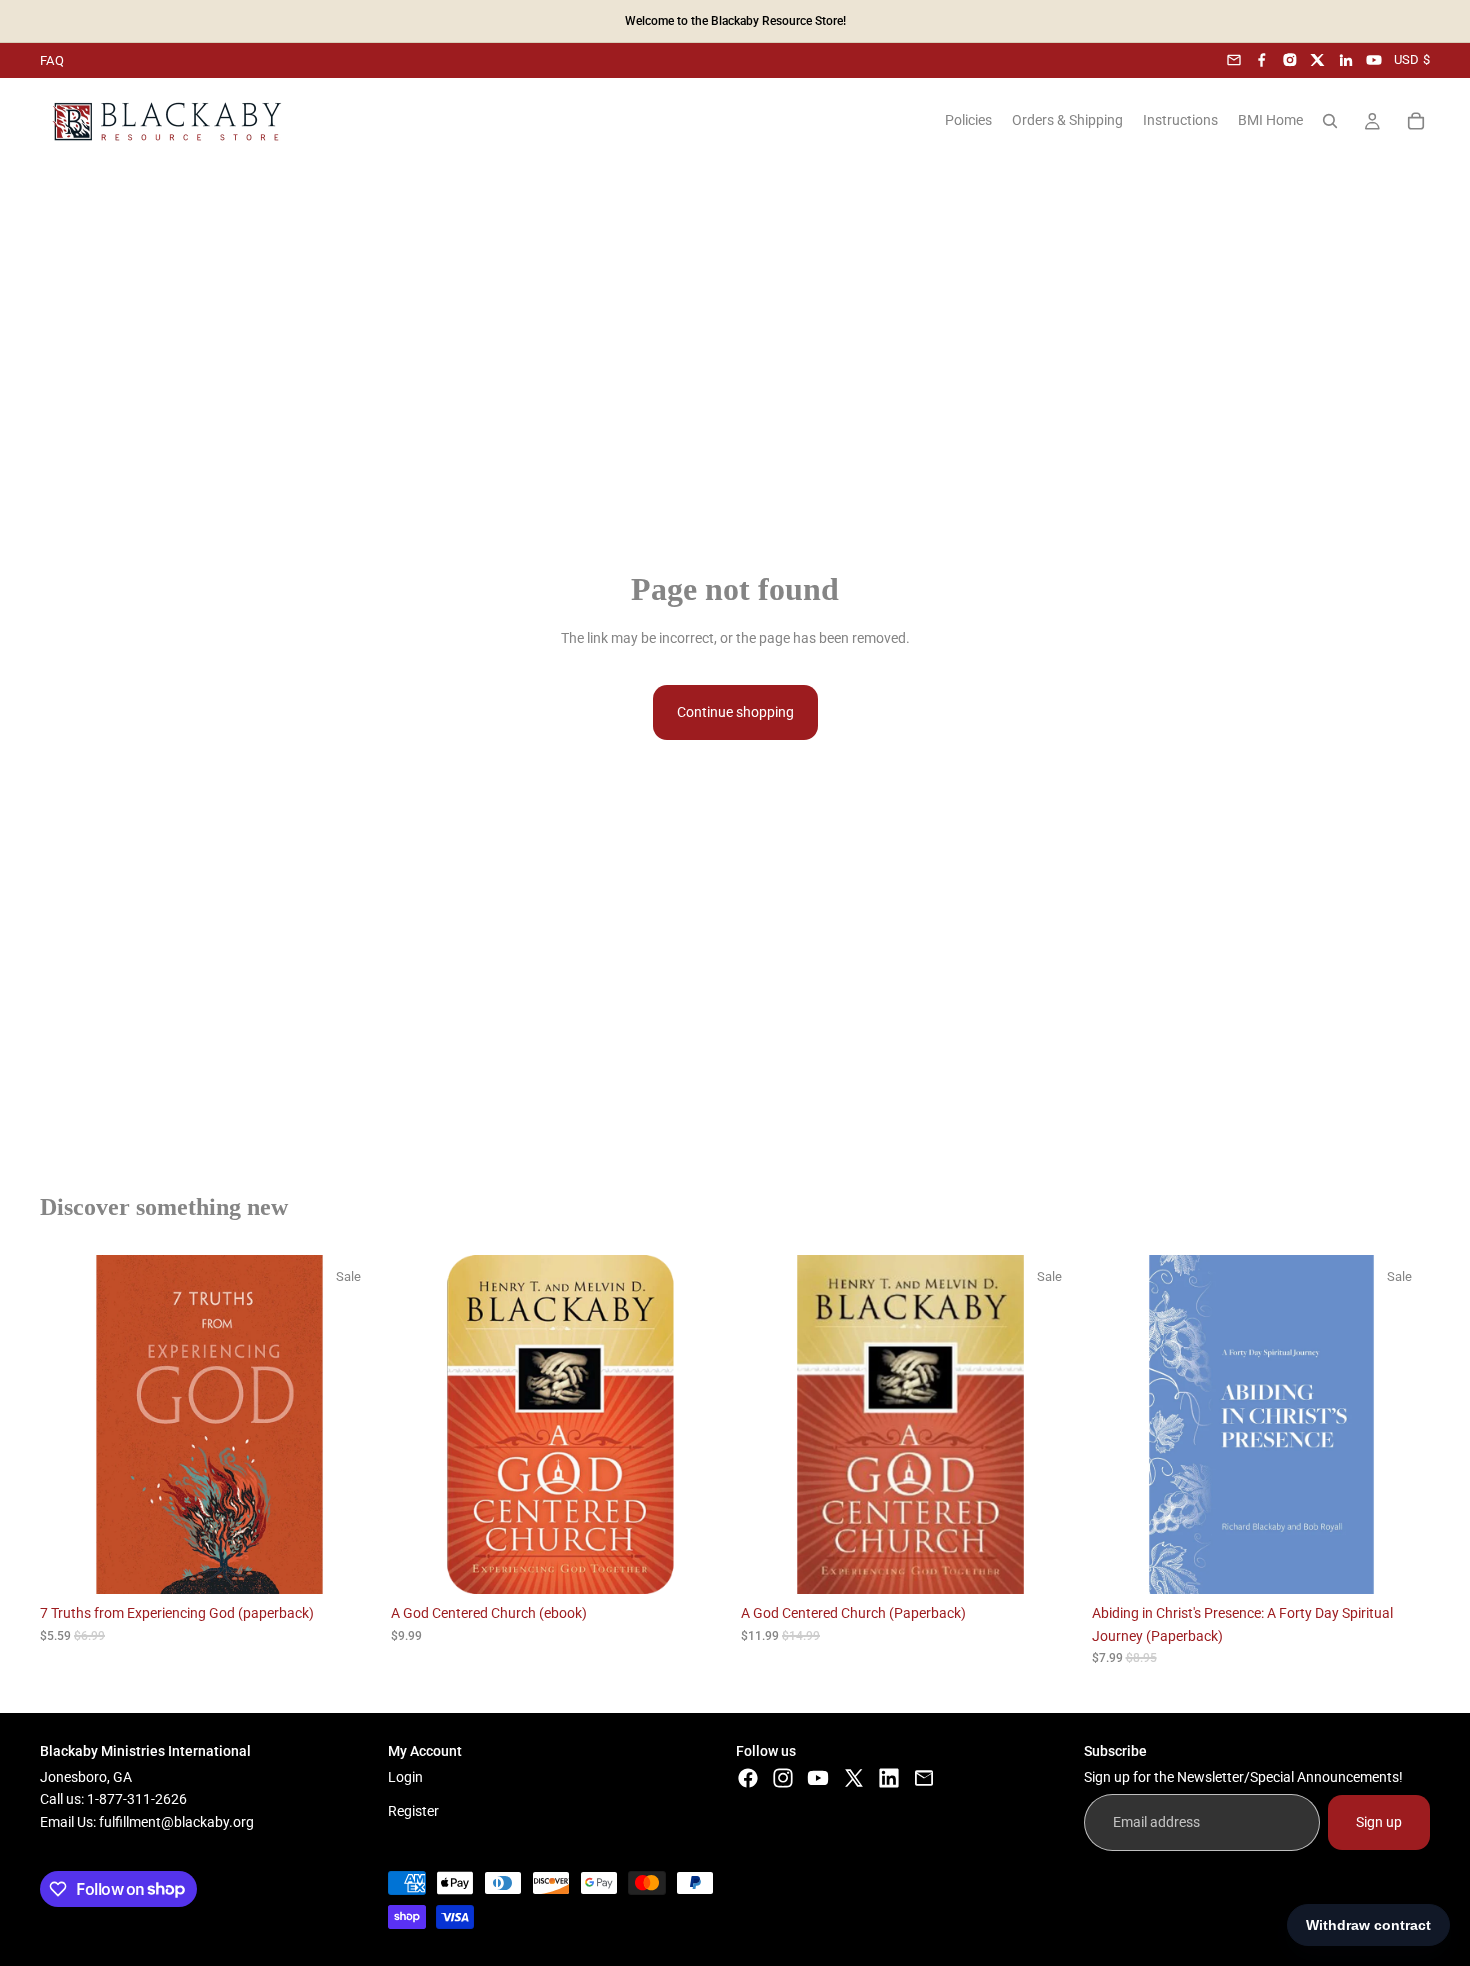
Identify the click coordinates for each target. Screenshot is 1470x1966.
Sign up (1379, 1823)
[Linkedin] (889, 1778)
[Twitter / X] (1318, 60)
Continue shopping (735, 712)
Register (413, 1812)
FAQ (52, 60)
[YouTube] (1374, 60)
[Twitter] (854, 1778)
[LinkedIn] (1346, 60)
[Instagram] (1290, 60)
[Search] (1330, 121)
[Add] (348, 1563)
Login (405, 1777)
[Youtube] (818, 1778)
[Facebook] (1262, 60)
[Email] (1234, 60)
